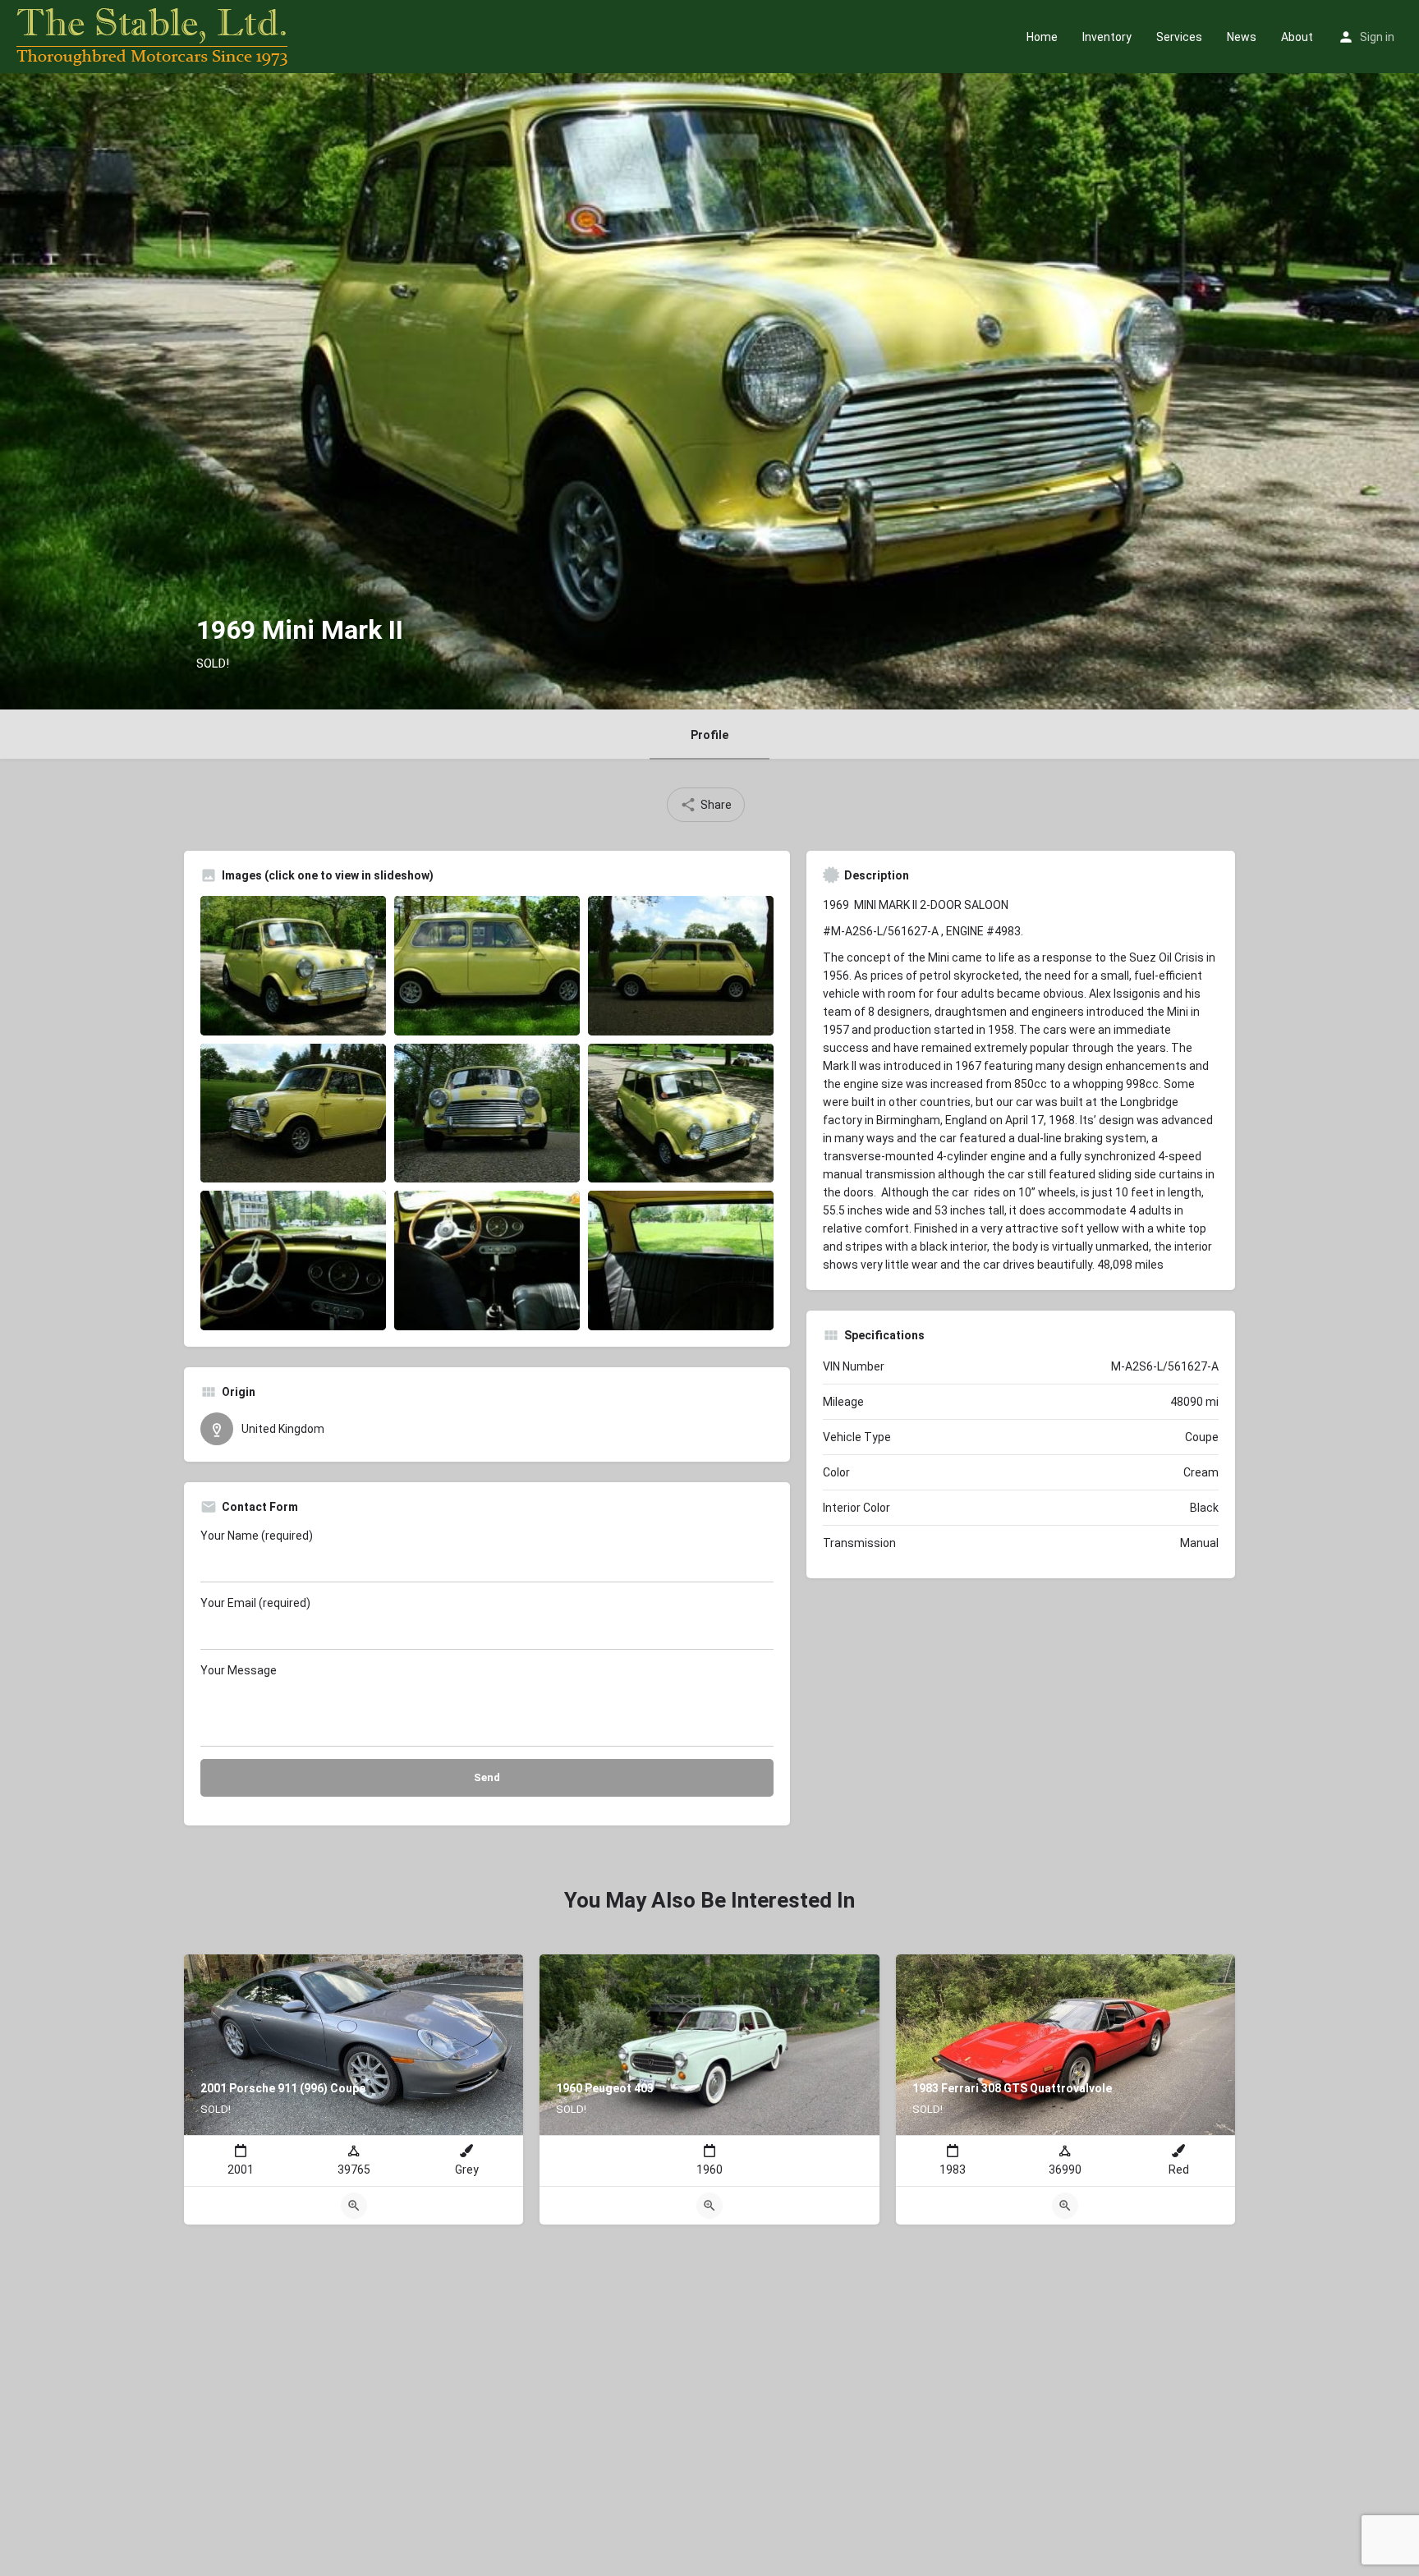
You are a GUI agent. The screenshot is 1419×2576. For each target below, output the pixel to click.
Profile (709, 735)
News (1242, 37)
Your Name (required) (257, 1536)
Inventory (1107, 37)
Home (1042, 37)
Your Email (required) (255, 1603)
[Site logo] (154, 35)
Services (1179, 37)
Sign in (1377, 37)
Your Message (239, 1670)
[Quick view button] (354, 2206)
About (1297, 37)
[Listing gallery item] (293, 966)
